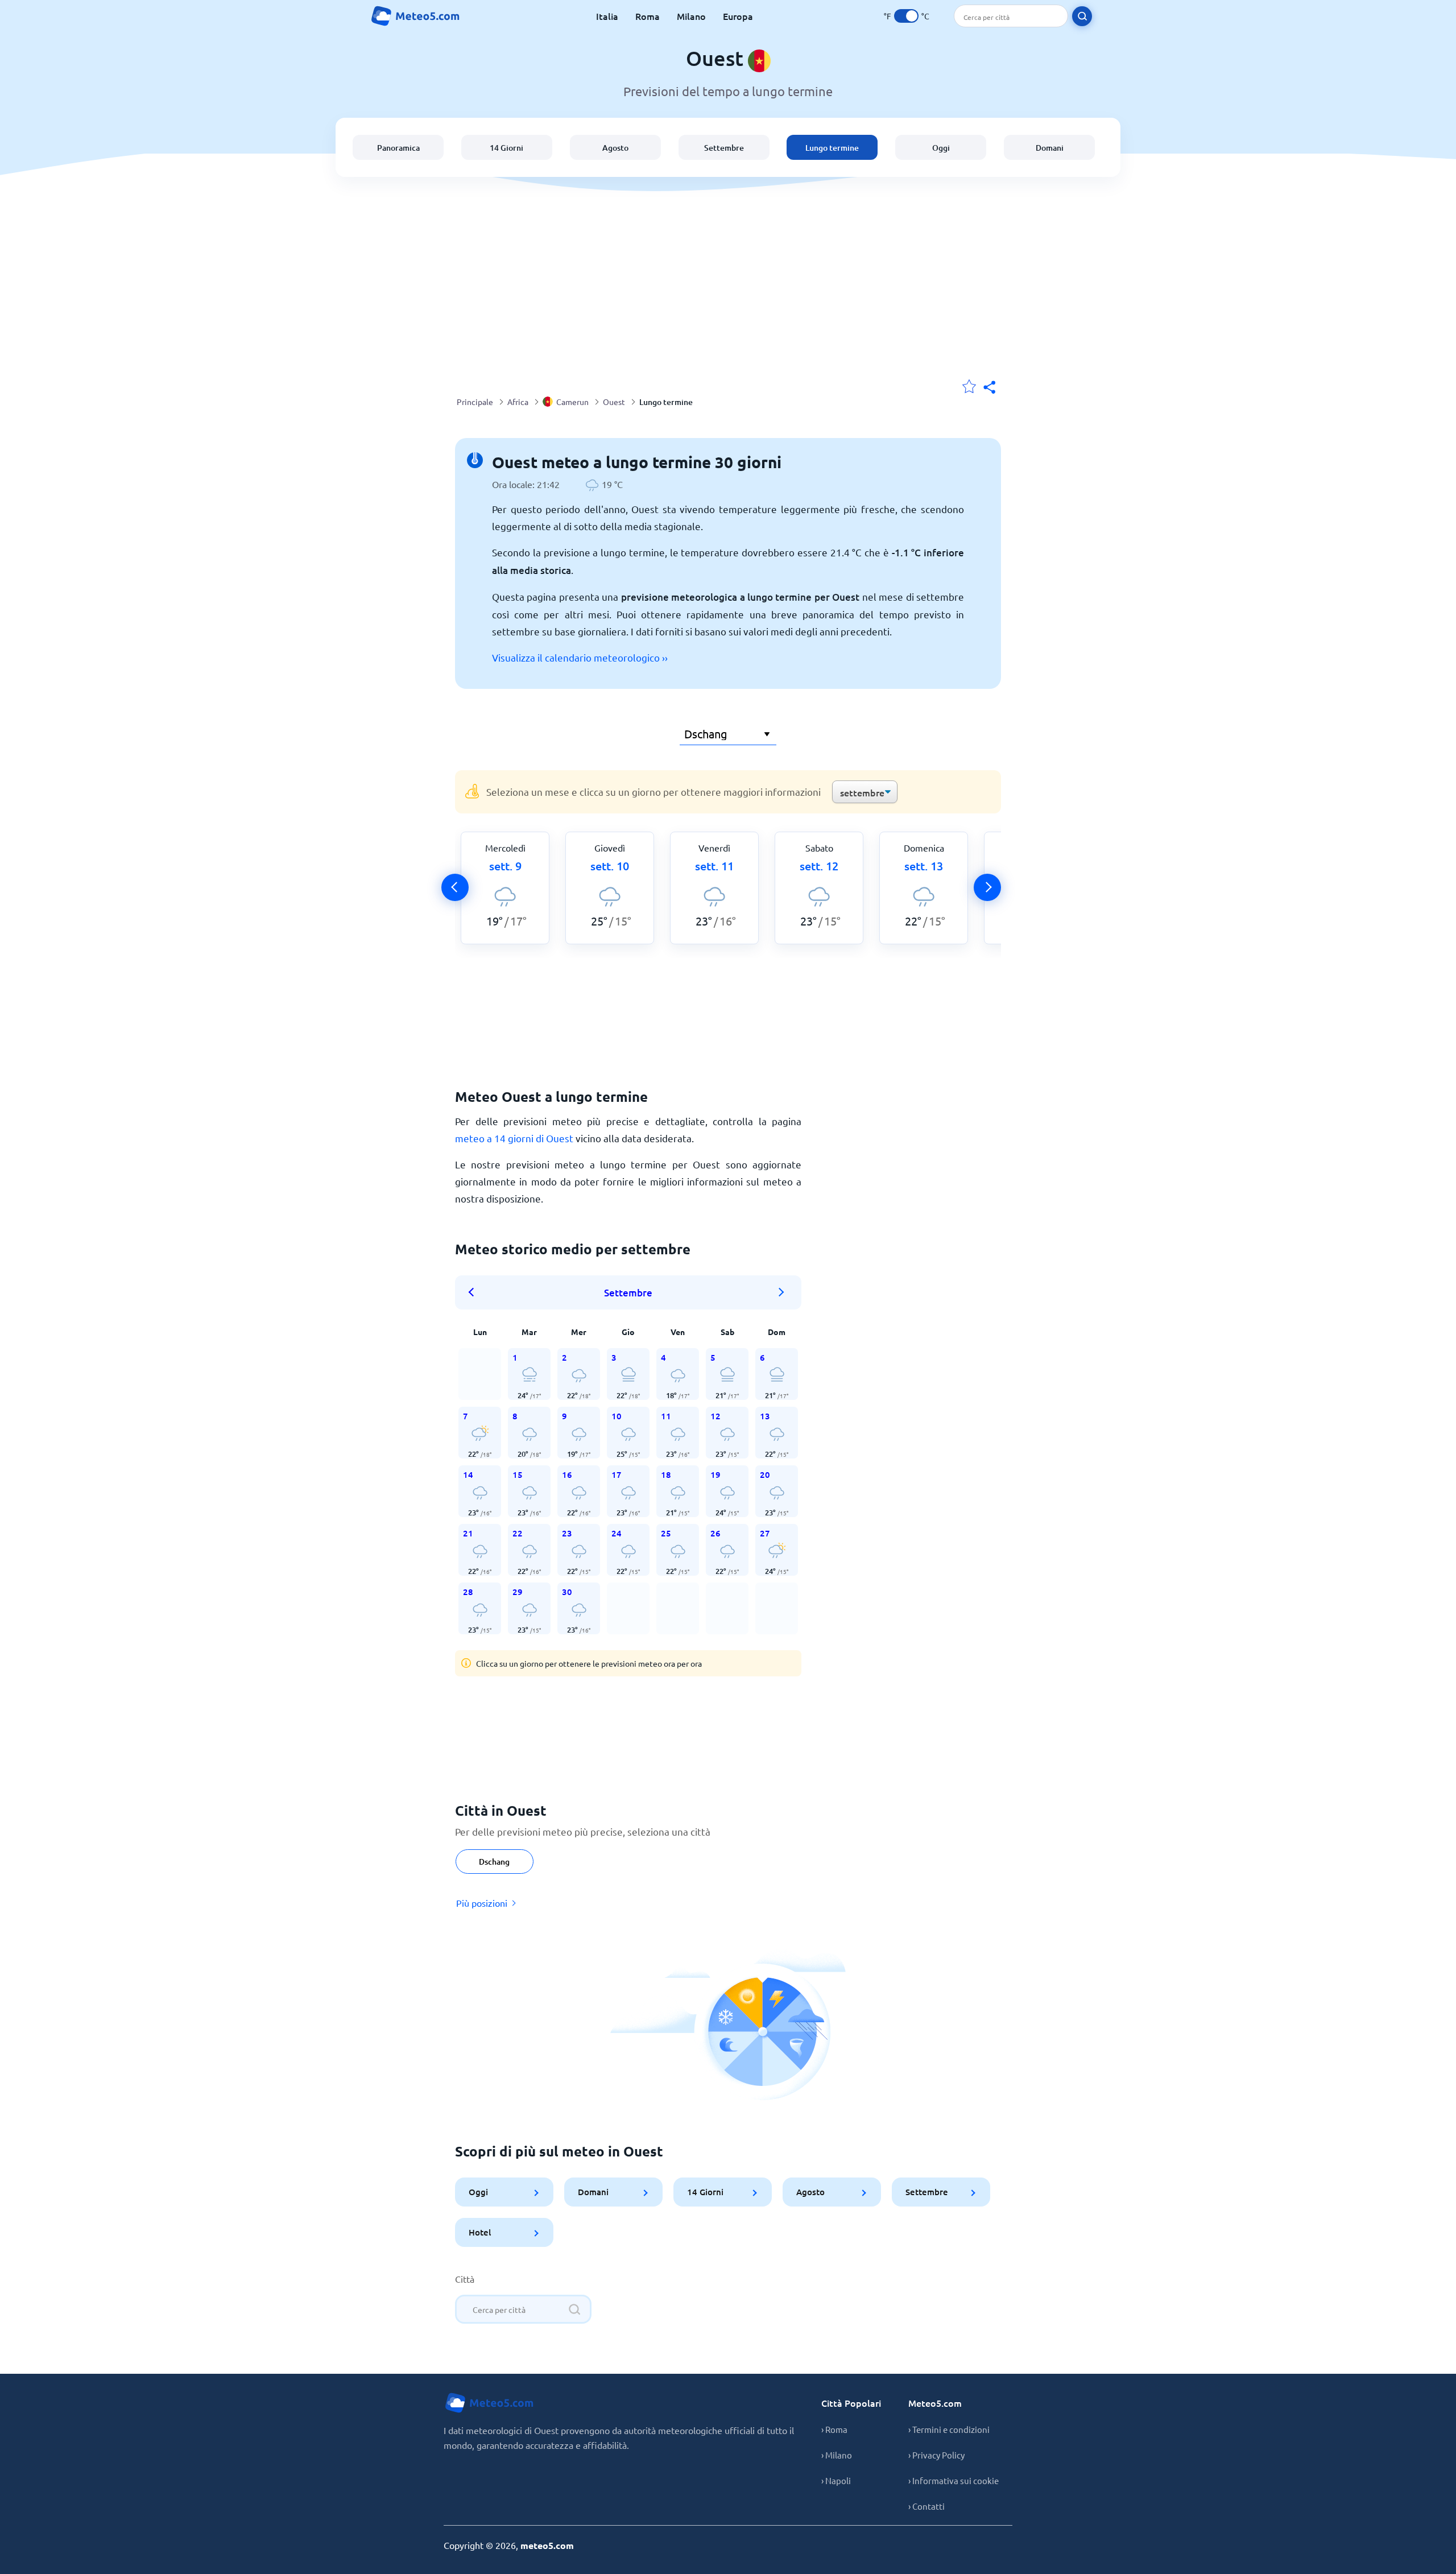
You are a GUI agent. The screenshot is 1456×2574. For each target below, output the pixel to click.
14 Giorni (506, 148)
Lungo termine (832, 148)
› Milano (837, 2455)
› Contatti (926, 2506)
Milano (691, 16)
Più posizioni (482, 1903)
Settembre (724, 148)
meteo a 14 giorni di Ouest (514, 1138)
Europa (738, 16)
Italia (607, 16)
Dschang (494, 1862)
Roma (648, 16)
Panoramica (398, 148)
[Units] (906, 16)
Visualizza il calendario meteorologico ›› (580, 657)
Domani (1050, 148)
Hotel (480, 2232)
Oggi (941, 148)
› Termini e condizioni (949, 2429)
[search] (1082, 16)
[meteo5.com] (415, 16)
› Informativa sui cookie (954, 2480)
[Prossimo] (987, 887)
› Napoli (836, 2480)
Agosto (615, 148)
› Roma (834, 2429)
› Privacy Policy (936, 2455)
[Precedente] (455, 887)
